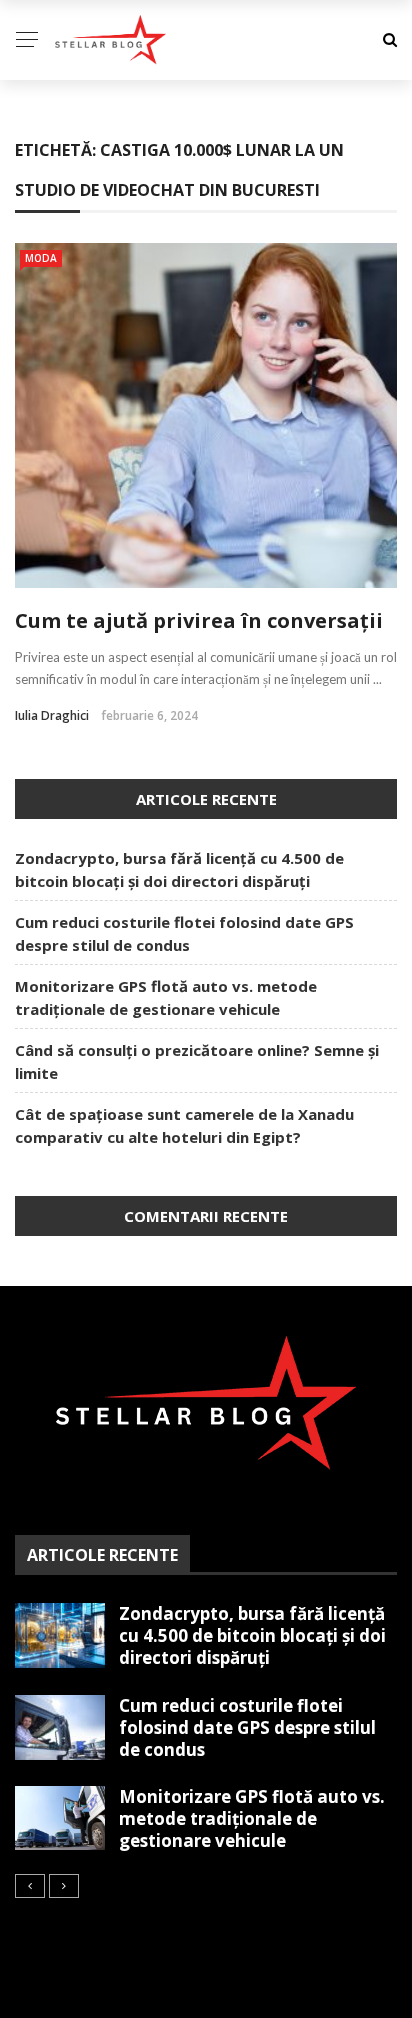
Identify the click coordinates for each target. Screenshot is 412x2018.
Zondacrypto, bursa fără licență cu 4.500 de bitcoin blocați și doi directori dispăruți (252, 1635)
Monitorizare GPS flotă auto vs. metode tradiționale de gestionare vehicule (252, 1818)
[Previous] (30, 1886)
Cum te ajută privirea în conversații (199, 620)
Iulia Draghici (52, 715)
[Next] (64, 1886)
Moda (41, 258)
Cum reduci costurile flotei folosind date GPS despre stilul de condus (247, 1727)
